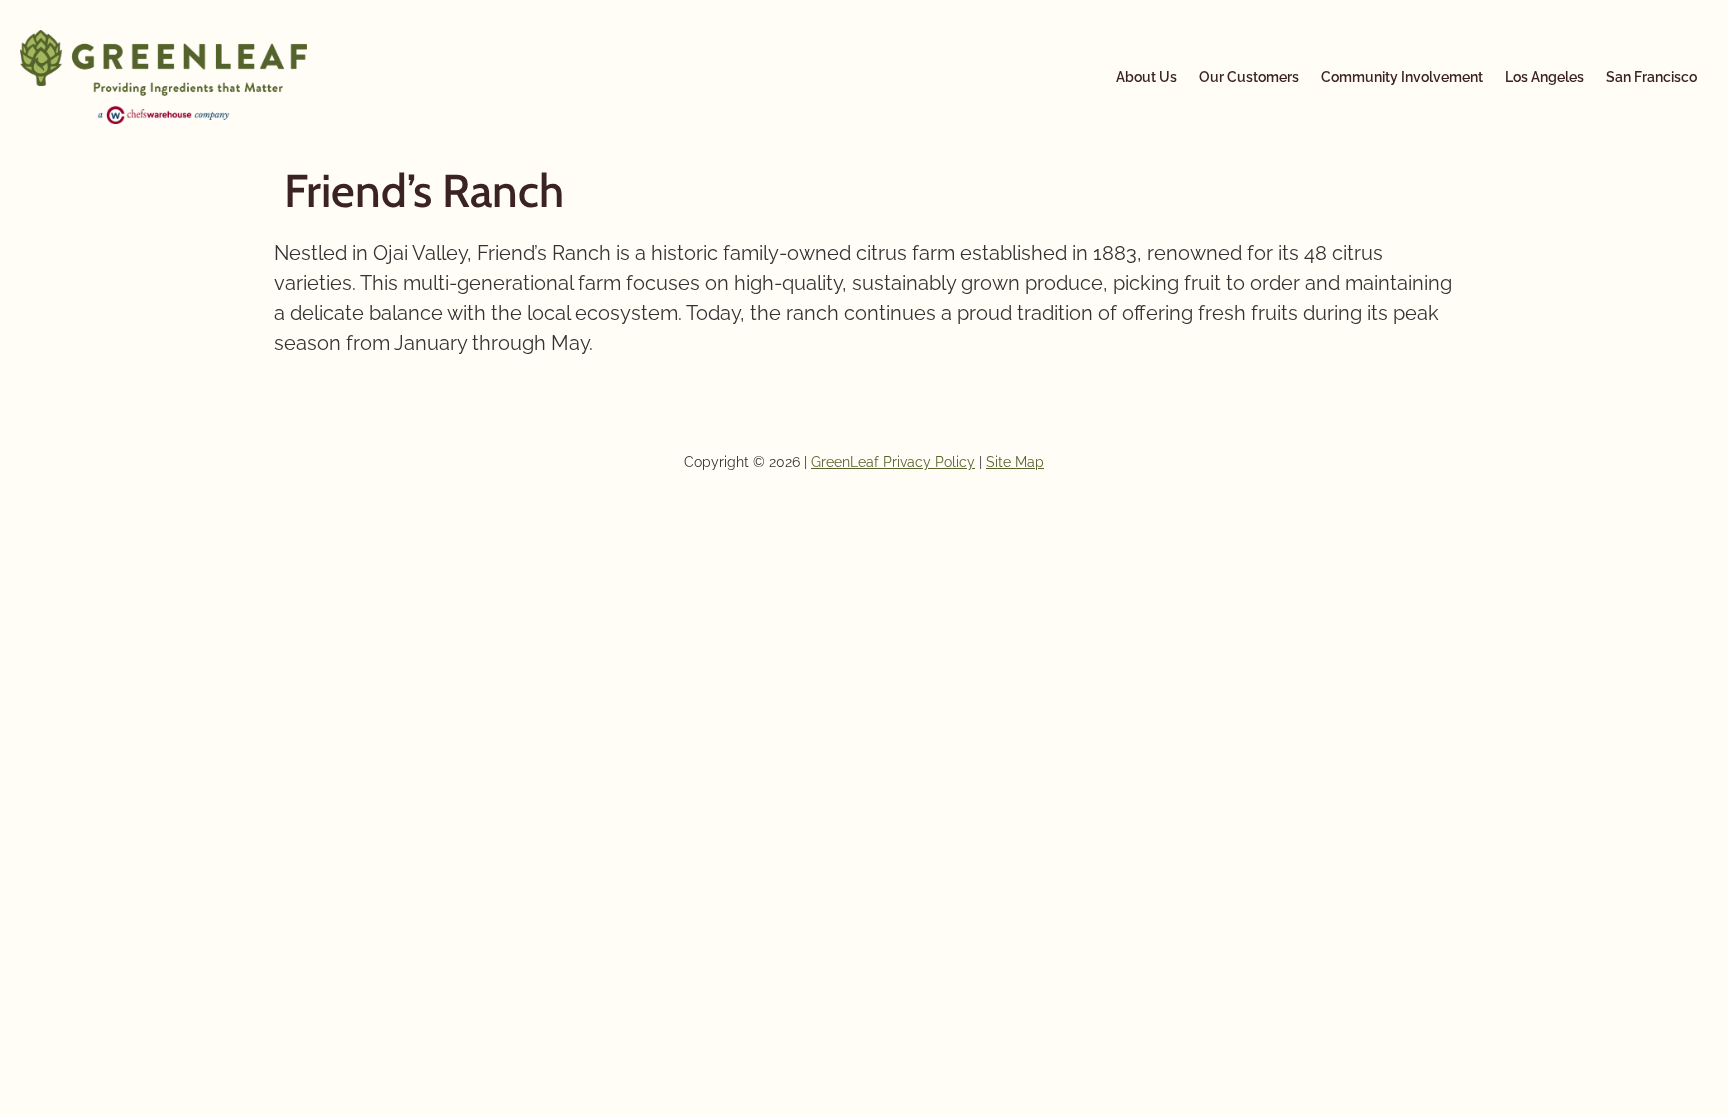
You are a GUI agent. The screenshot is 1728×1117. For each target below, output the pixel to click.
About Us (1146, 77)
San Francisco (1651, 77)
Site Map (1015, 462)
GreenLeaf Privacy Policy (893, 462)
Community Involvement (1402, 77)
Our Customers (1249, 77)
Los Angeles (1544, 77)
